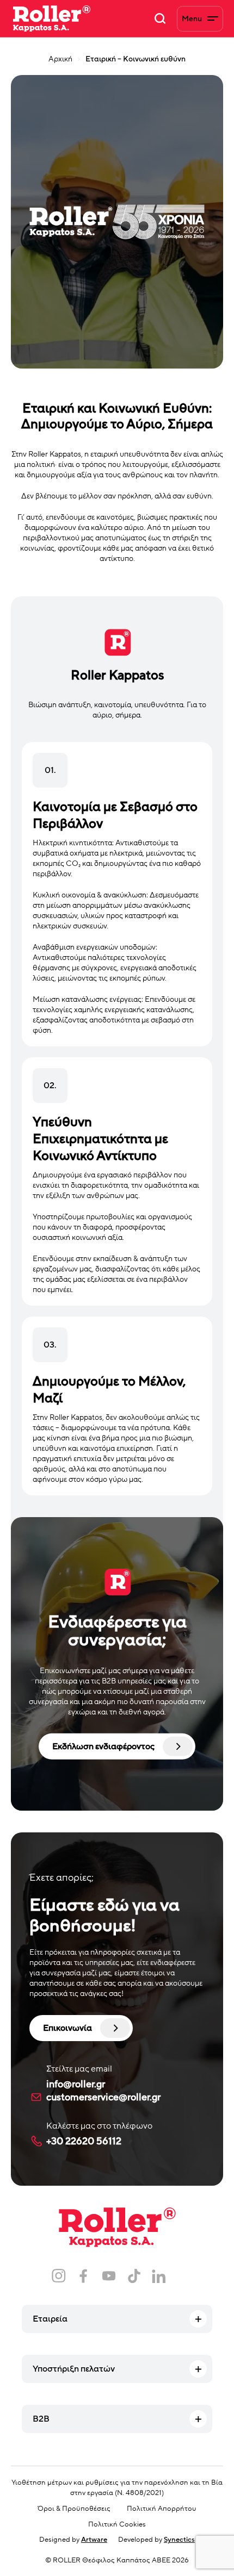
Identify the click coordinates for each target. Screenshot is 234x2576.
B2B (41, 2419)
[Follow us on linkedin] (159, 2276)
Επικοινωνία (67, 2028)
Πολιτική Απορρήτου (162, 2509)
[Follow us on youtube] (109, 2276)
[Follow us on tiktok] (134, 2276)
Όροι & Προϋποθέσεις (74, 2509)
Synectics (179, 2540)
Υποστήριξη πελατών (74, 2369)
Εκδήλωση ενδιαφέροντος (103, 1747)
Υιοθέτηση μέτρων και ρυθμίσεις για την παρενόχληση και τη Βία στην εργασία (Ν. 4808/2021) (117, 2488)
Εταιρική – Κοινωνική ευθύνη (136, 59)
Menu (192, 19)
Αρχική (60, 59)
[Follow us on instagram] (59, 2276)
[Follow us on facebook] (84, 2276)
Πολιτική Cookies (117, 2524)
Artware (94, 2540)
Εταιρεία (50, 2319)
